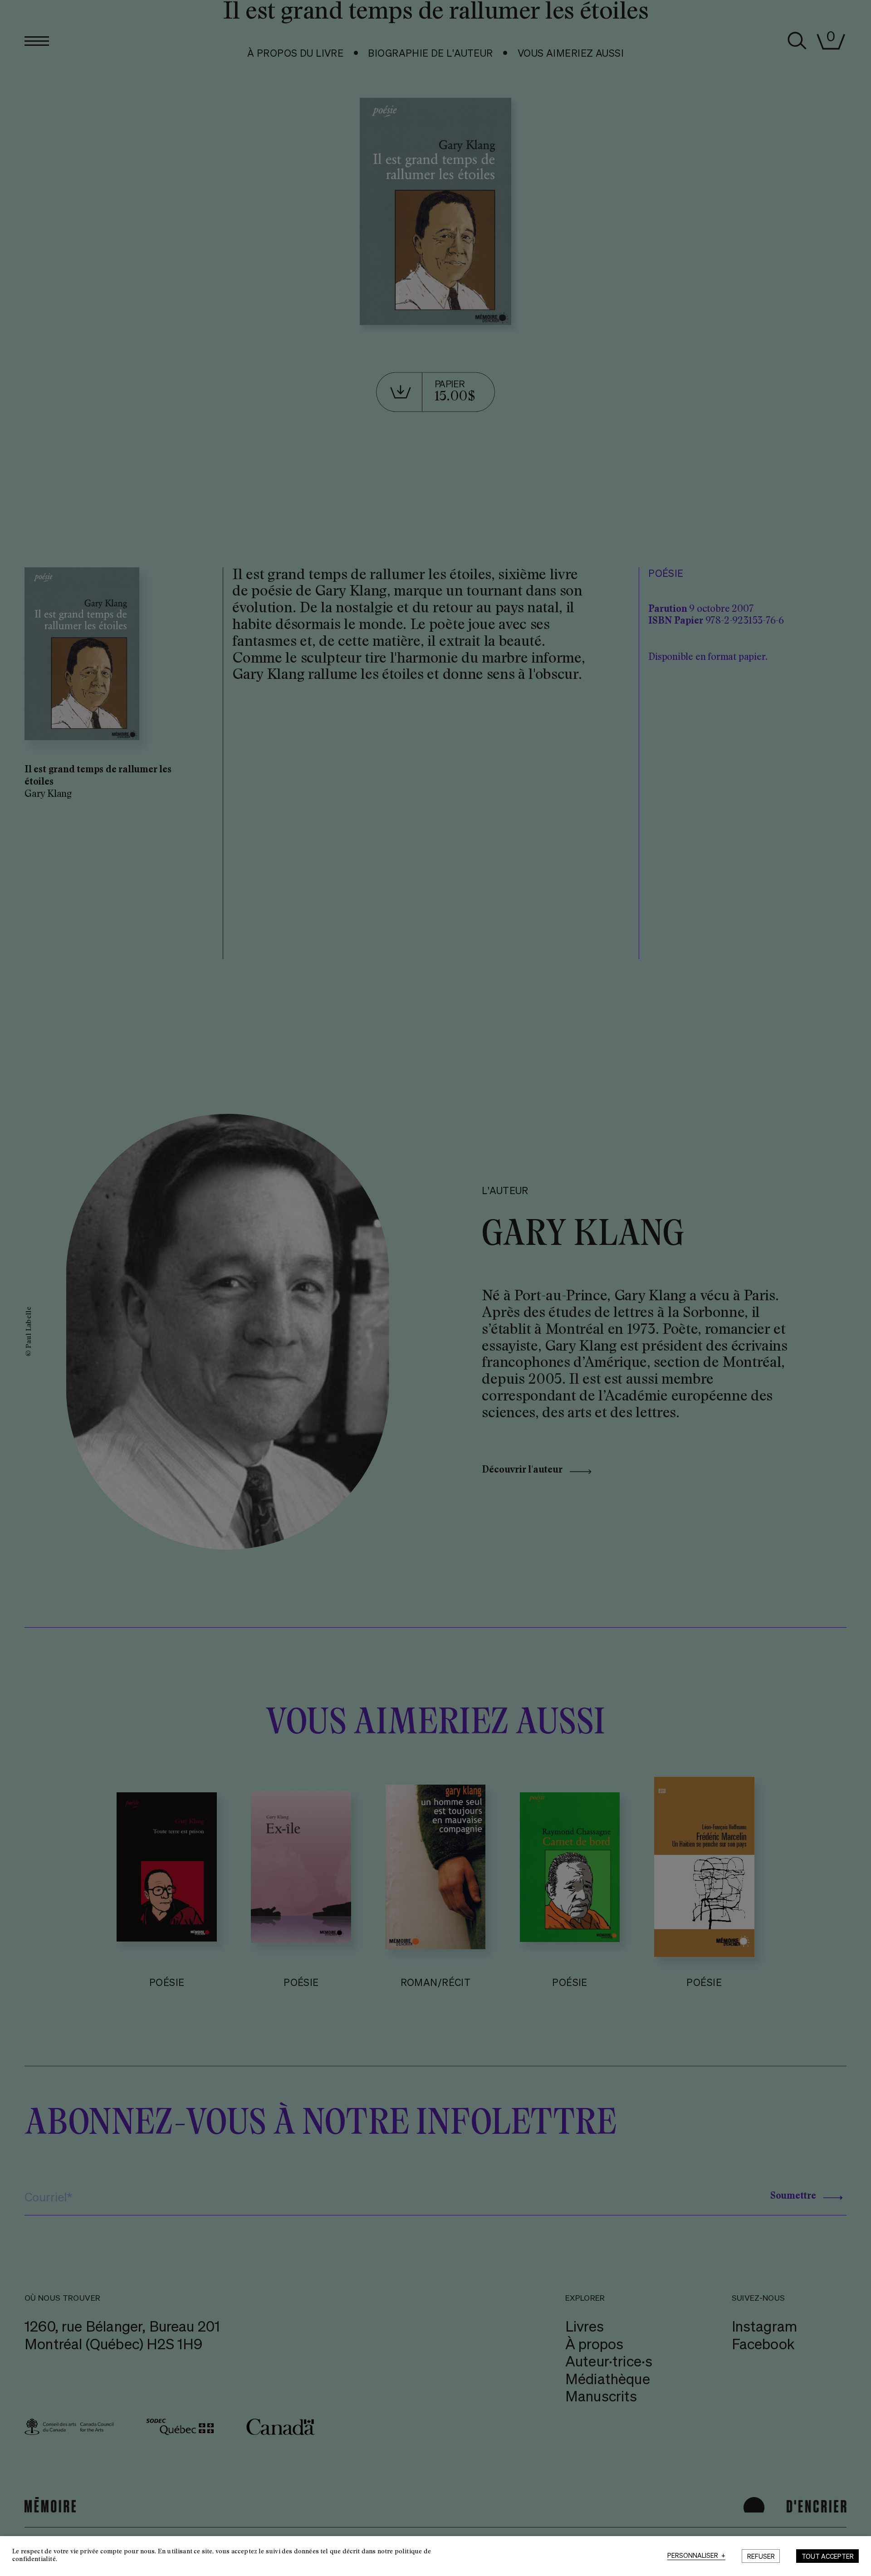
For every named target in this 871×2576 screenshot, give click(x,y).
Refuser (761, 2556)
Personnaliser (696, 2556)
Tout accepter (828, 2556)
